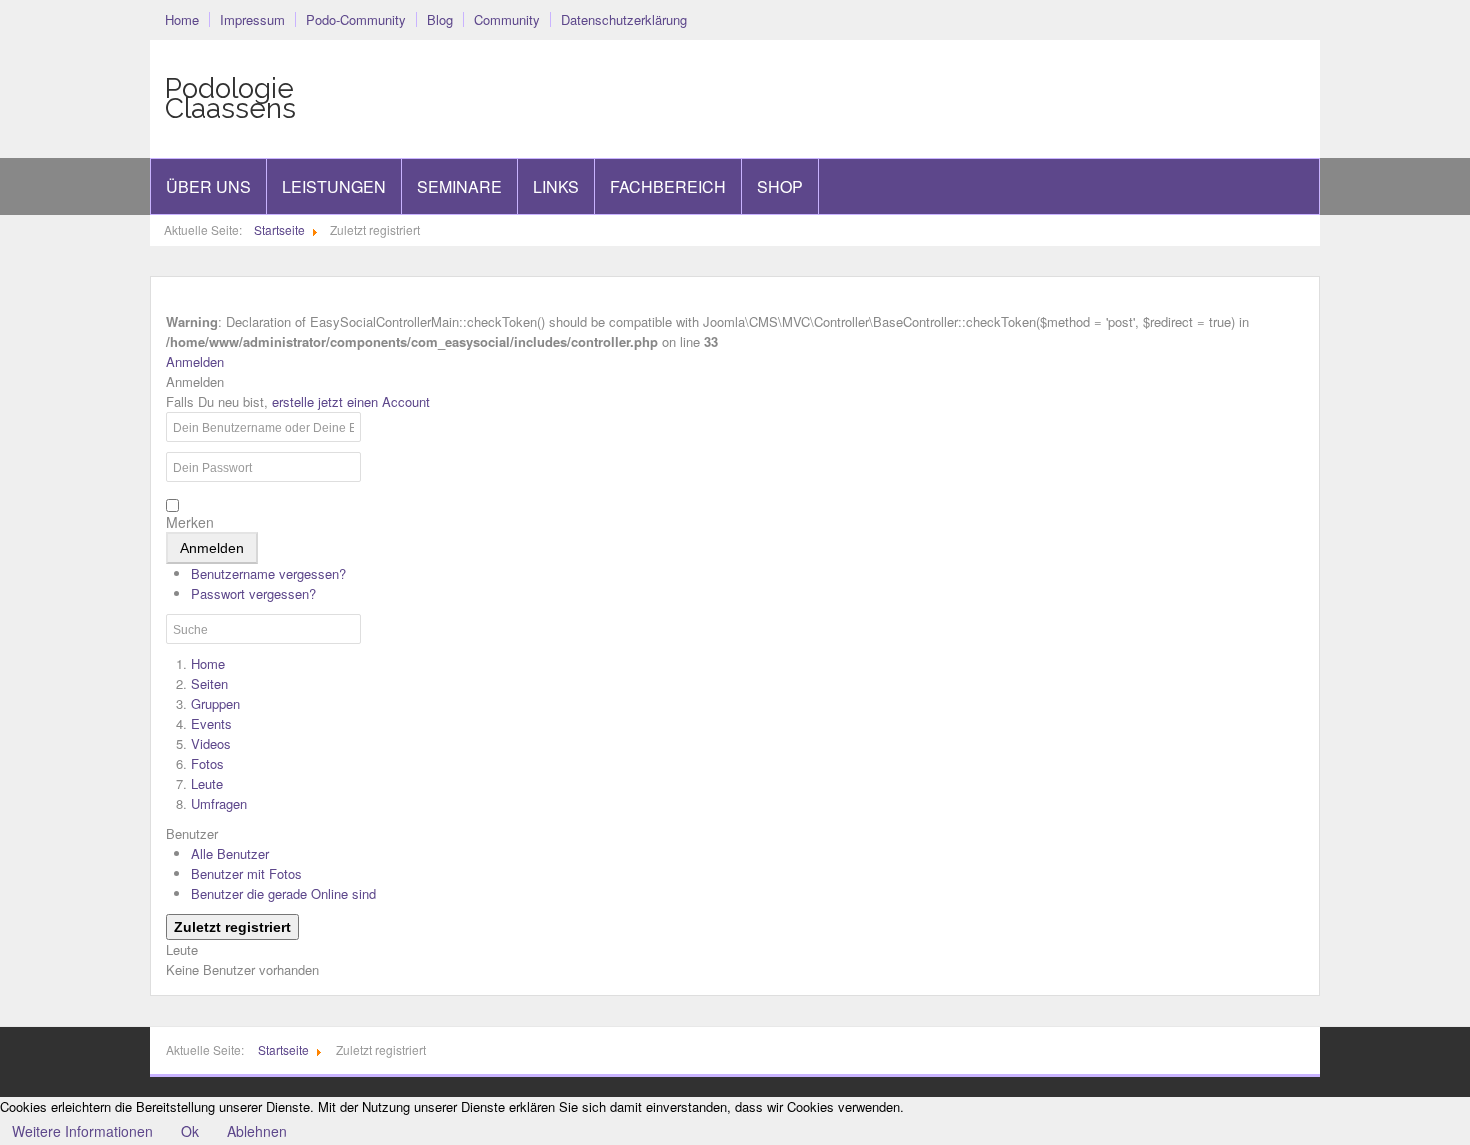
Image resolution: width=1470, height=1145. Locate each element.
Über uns (208, 186)
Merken (190, 522)
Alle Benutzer (230, 853)
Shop (780, 186)
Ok (190, 1131)
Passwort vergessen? (253, 593)
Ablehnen (257, 1131)
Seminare (459, 186)
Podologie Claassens (230, 99)
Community (507, 19)
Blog (440, 19)
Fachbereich (668, 186)
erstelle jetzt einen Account (351, 401)
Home (182, 19)
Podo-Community (356, 19)
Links (556, 186)
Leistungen (334, 186)
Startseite (279, 229)
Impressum (252, 19)
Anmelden (212, 548)
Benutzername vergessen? (268, 573)
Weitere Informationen (82, 1131)
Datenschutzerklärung (624, 19)
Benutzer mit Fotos (246, 873)
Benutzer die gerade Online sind (283, 893)
